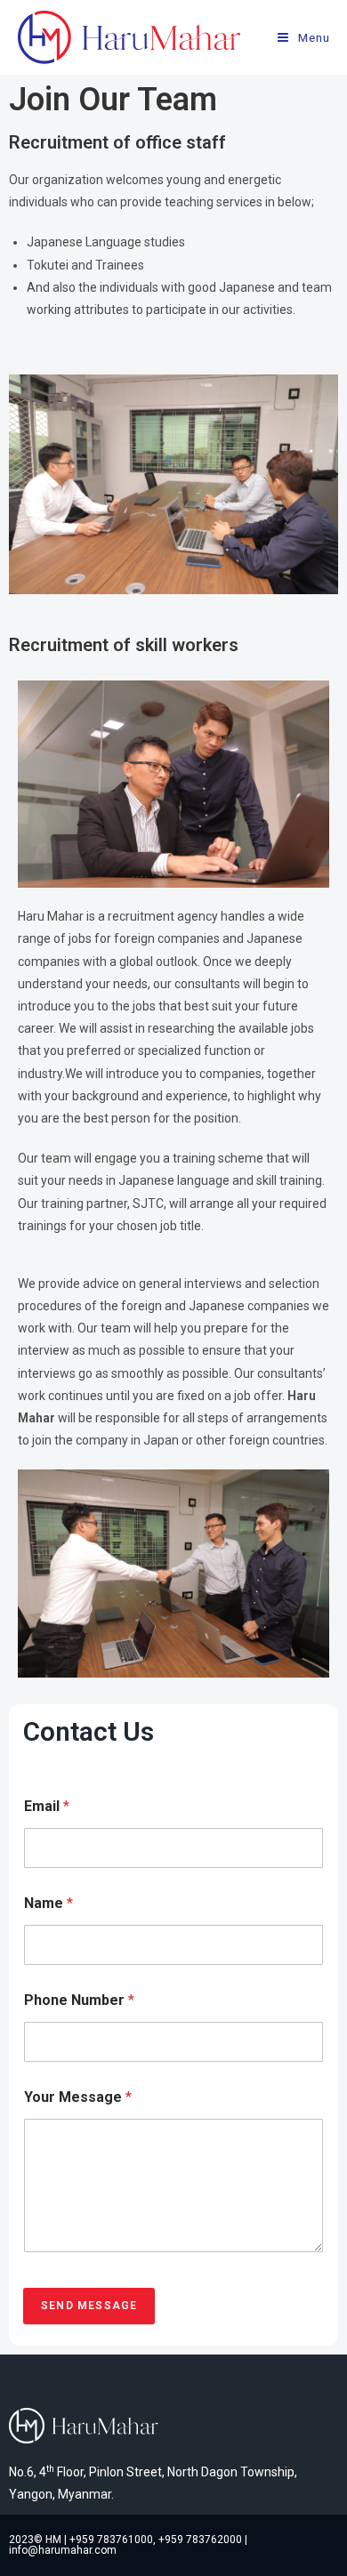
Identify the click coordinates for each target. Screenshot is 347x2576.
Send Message (89, 2306)
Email (47, 1806)
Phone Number (79, 2000)
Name (48, 1903)
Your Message (78, 2097)
